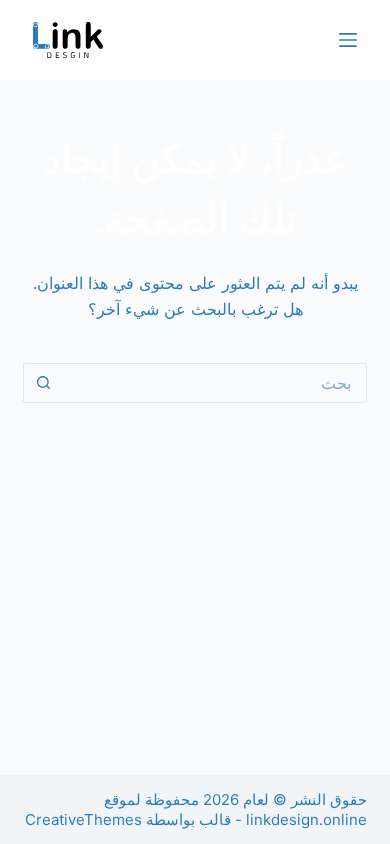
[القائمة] (348, 40)
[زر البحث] (43, 383)
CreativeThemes (83, 819)
